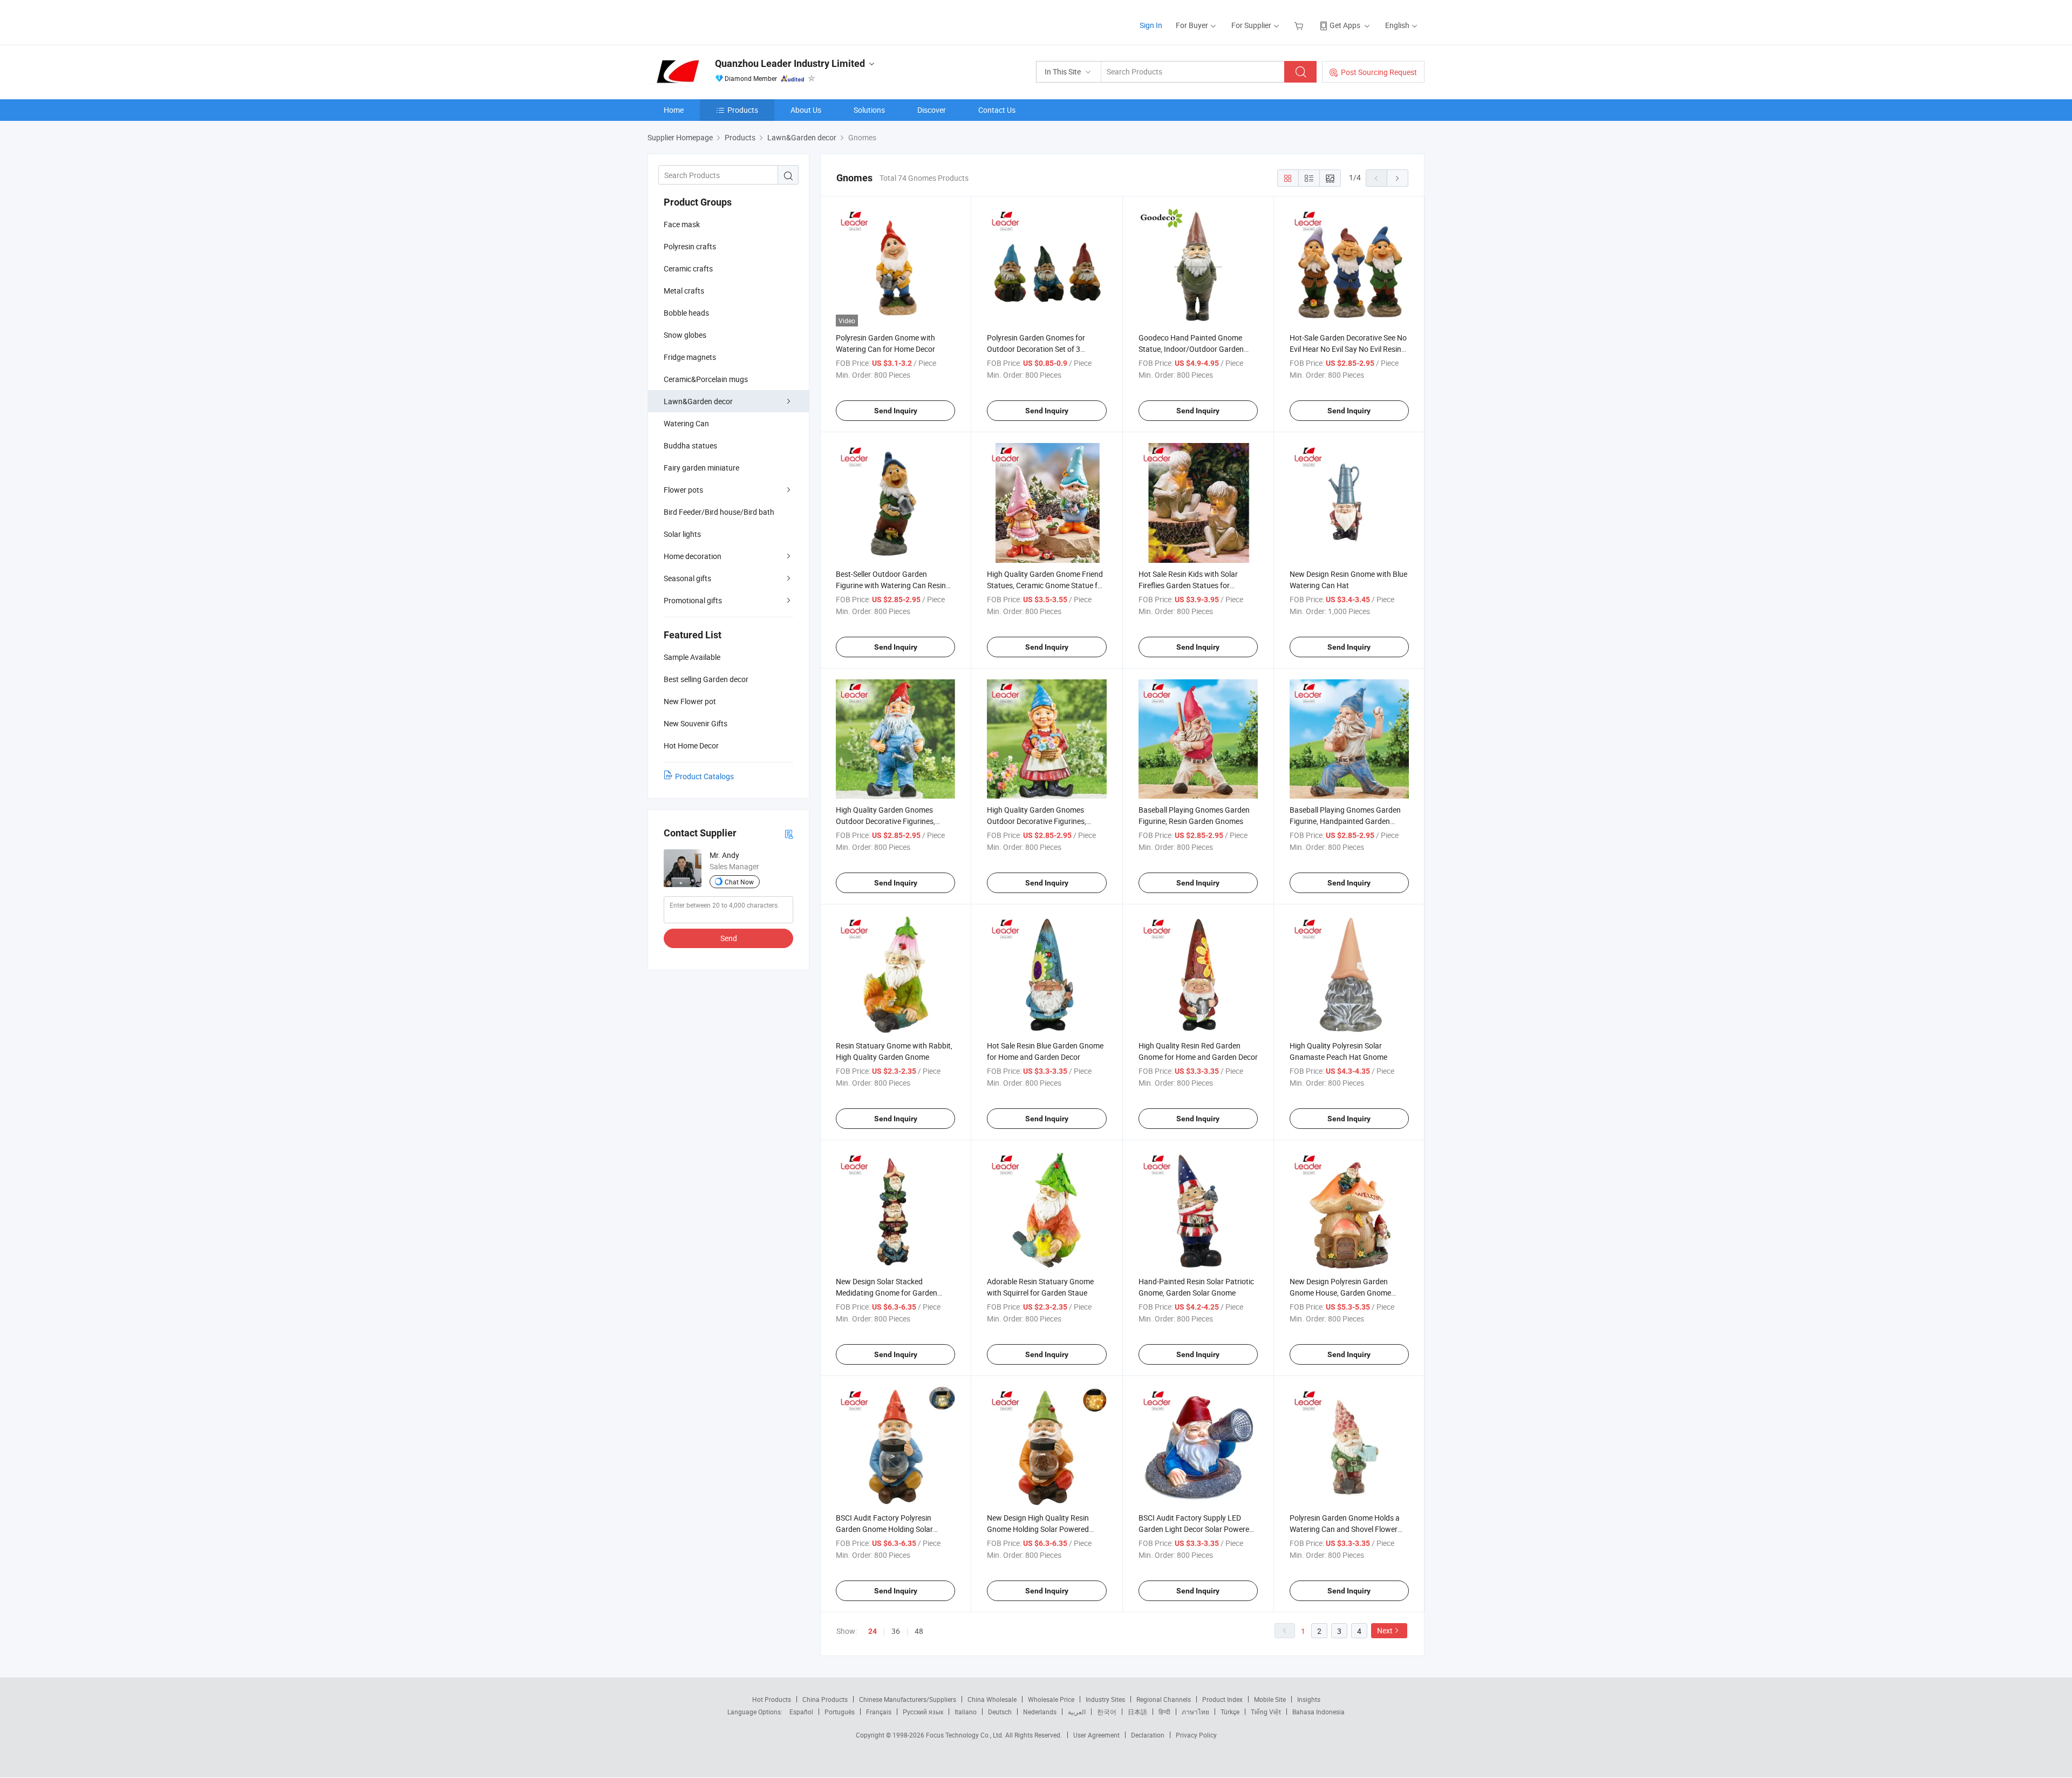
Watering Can (686, 423)
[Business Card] (789, 833)
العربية (1077, 1712)
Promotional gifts (693, 600)
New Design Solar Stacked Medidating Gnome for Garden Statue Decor (887, 1293)
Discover (932, 110)
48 (919, 1631)
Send (729, 938)
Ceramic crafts (688, 268)
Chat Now (739, 882)
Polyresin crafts (690, 246)
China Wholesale (992, 1699)
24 (873, 1631)
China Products (825, 1699)
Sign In (1151, 25)
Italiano (966, 1712)
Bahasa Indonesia (1318, 1712)
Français (879, 1712)
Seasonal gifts (687, 578)
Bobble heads (686, 313)
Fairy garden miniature (701, 468)
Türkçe (1230, 1712)
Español (801, 1712)
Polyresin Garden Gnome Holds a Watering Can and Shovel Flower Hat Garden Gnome (1345, 1529)
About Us (806, 110)
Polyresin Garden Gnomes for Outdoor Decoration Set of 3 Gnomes (1036, 349)
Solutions (869, 110)
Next (1385, 1630)
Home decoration (693, 556)
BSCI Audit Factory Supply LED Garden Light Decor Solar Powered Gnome (1196, 1529)
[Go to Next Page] (1398, 178)
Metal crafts (684, 291)
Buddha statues (690, 445)
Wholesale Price (1051, 1699)
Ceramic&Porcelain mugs (706, 379)
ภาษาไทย (1195, 1712)
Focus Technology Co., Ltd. (966, 1735)
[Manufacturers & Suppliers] (717, 21)
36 (896, 1631)
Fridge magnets (690, 357)
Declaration (1148, 1735)
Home (674, 110)
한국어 (1107, 1712)
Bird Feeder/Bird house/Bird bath (719, 512)
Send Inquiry (896, 411)
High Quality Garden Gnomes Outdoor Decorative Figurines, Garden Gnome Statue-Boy (885, 821)
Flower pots (683, 490)
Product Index (1222, 1699)
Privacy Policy (1196, 1735)
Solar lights (682, 534)
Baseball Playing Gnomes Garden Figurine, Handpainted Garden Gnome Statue (1345, 821)
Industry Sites (1105, 1699)
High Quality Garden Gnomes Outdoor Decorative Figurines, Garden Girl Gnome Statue (1037, 821)
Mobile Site (1270, 1699)
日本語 (1137, 1712)
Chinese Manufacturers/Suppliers (908, 1699)
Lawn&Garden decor (698, 401)
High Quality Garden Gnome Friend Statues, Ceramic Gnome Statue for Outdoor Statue (1046, 585)
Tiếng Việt (1266, 1712)
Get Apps (1345, 25)
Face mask (682, 224)
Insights (1309, 1699)
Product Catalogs (704, 776)
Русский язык (923, 1712)
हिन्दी (1164, 1712)
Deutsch (1000, 1712)
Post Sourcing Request (1379, 72)
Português (840, 1712)
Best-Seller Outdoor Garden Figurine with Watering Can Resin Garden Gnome (891, 585)
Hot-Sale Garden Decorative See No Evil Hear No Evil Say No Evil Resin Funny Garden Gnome (1348, 349)
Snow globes (685, 335)
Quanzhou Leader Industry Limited (790, 63)
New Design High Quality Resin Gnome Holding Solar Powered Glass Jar (1038, 1529)
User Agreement (1096, 1735)
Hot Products (772, 1699)
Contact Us (997, 110)
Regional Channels (1164, 1699)
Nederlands (1040, 1712)
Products (743, 110)
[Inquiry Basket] (1300, 25)
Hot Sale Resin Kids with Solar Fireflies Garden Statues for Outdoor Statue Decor (1188, 585)
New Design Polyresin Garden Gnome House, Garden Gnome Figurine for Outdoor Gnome (1340, 1293)
